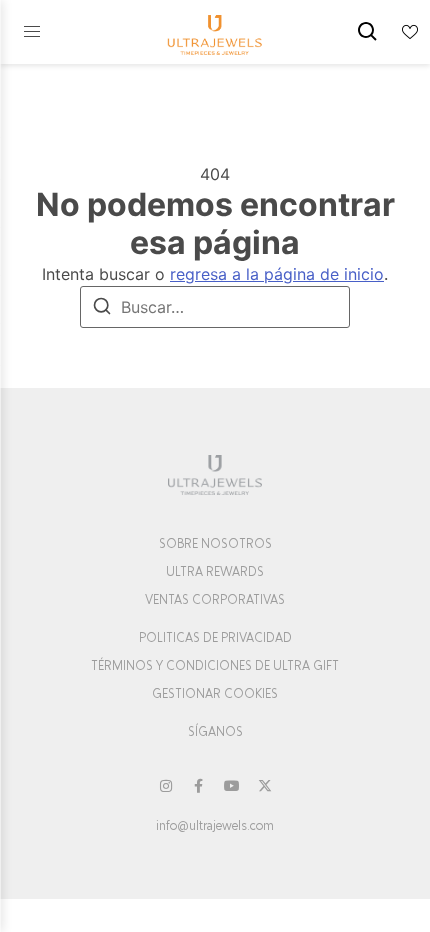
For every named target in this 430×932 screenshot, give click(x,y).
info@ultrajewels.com (215, 826)
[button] (32, 32)
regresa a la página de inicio (277, 274)
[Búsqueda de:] (215, 307)
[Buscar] (102, 309)
